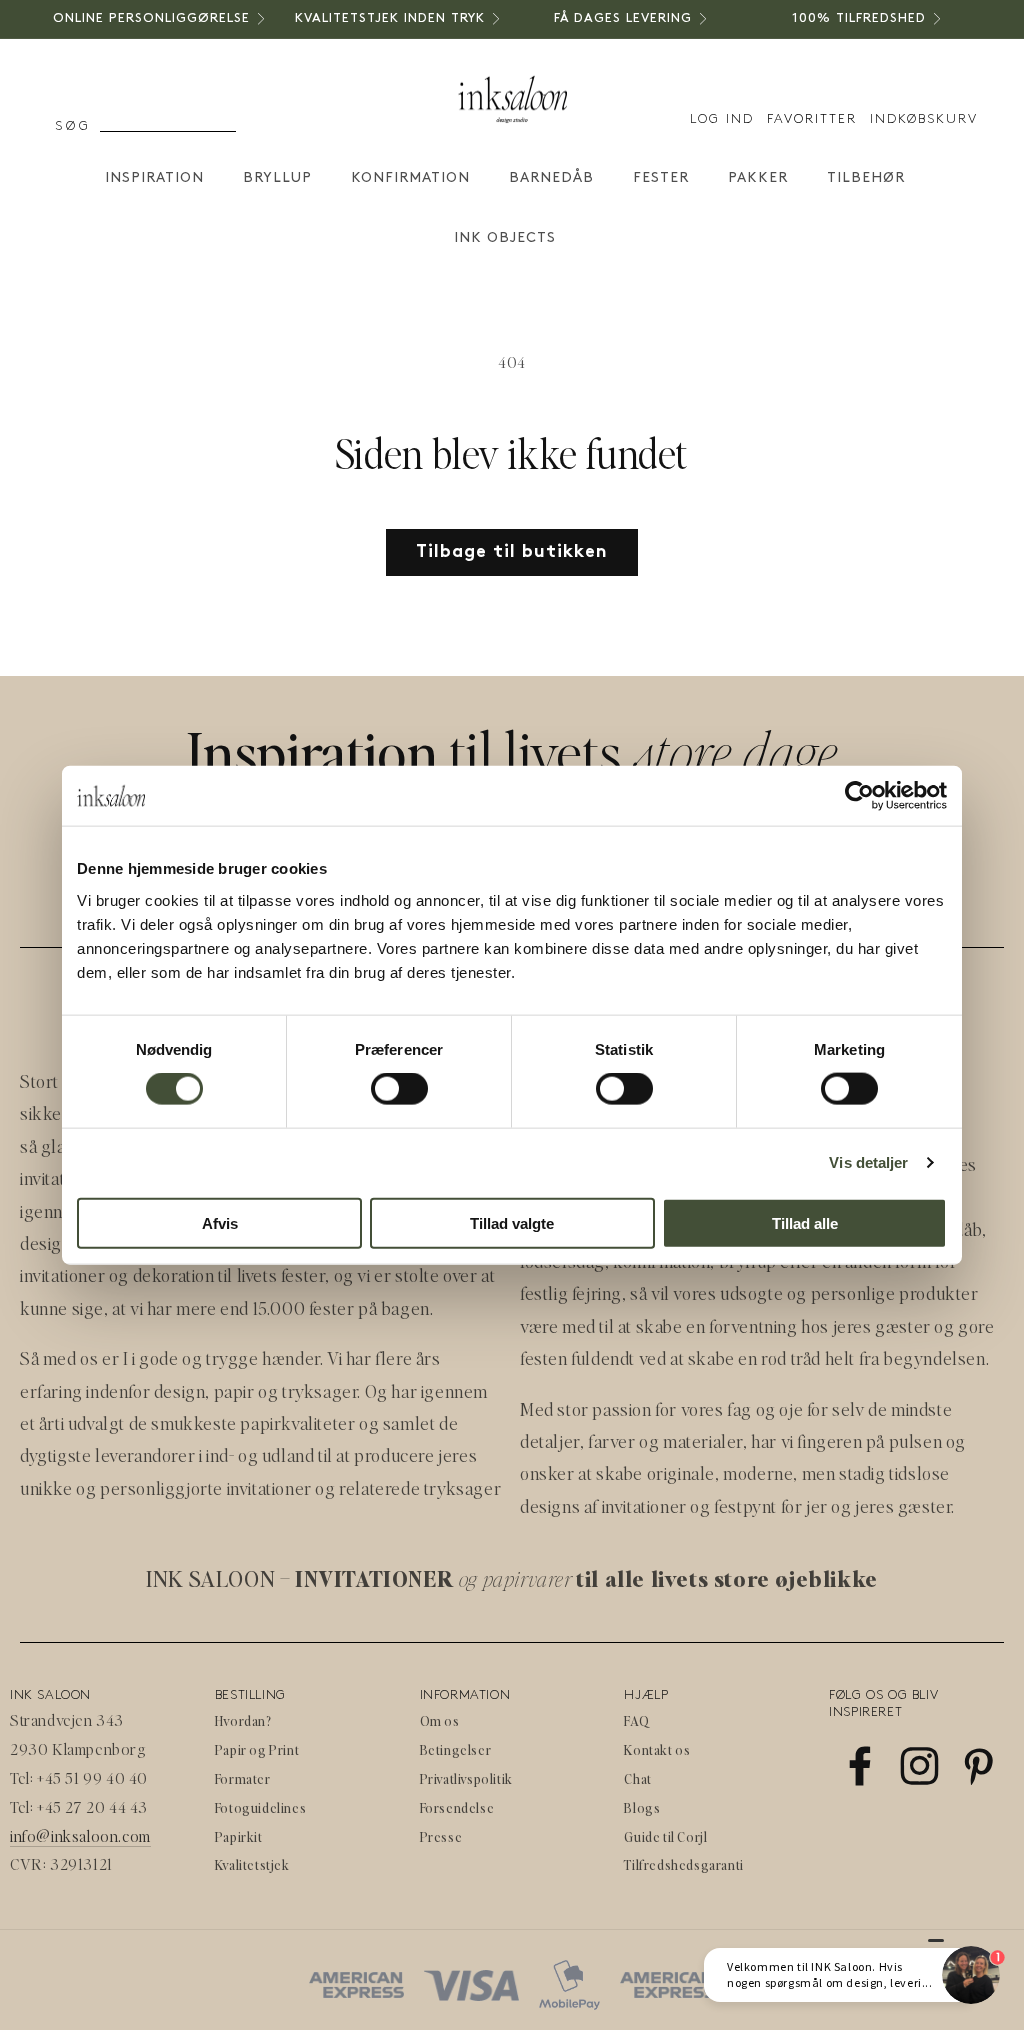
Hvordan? (243, 1720)
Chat (637, 1778)
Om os (440, 1720)
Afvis (220, 1222)
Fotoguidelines (260, 1807)
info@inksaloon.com (80, 1835)
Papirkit (239, 1836)
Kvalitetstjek (252, 1864)
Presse (441, 1836)
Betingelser (456, 1749)
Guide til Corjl (665, 1836)
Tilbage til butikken (512, 552)
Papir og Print (257, 1749)
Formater (243, 1778)
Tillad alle (805, 1222)
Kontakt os (657, 1749)
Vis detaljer (868, 1162)
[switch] (399, 1089)
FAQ (636, 1720)
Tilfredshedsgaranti (683, 1864)
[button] (110, 127)
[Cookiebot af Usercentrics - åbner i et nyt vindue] (859, 796)
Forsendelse (457, 1807)
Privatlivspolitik (466, 1778)
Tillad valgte (512, 1222)
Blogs (642, 1807)
